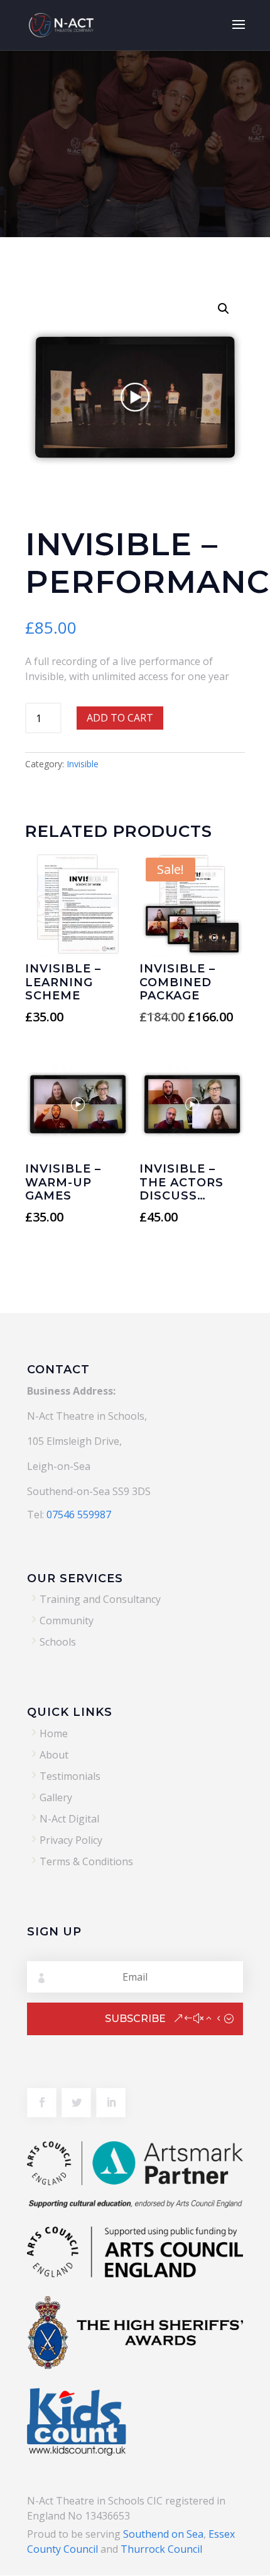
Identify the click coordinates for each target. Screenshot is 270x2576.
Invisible (83, 764)
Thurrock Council (161, 2549)
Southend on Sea (163, 2534)
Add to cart (120, 718)
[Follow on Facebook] (42, 2103)
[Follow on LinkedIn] (111, 2103)
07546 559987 (79, 1514)
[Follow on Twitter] (76, 2103)
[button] (224, 309)
